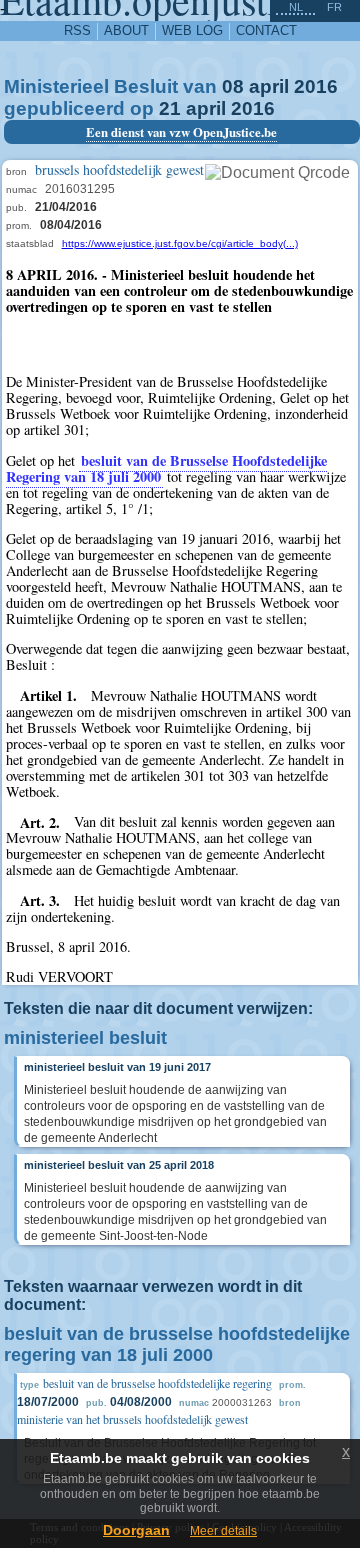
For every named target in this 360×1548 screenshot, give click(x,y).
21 (170, 108)
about (126, 30)
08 (233, 86)
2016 (316, 86)
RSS (77, 30)
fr (334, 7)
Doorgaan (136, 1530)
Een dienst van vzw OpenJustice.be (181, 132)
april (269, 86)
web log (192, 30)
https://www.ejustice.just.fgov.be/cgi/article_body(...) (180, 243)
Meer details (223, 1531)
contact (266, 30)
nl (296, 7)
